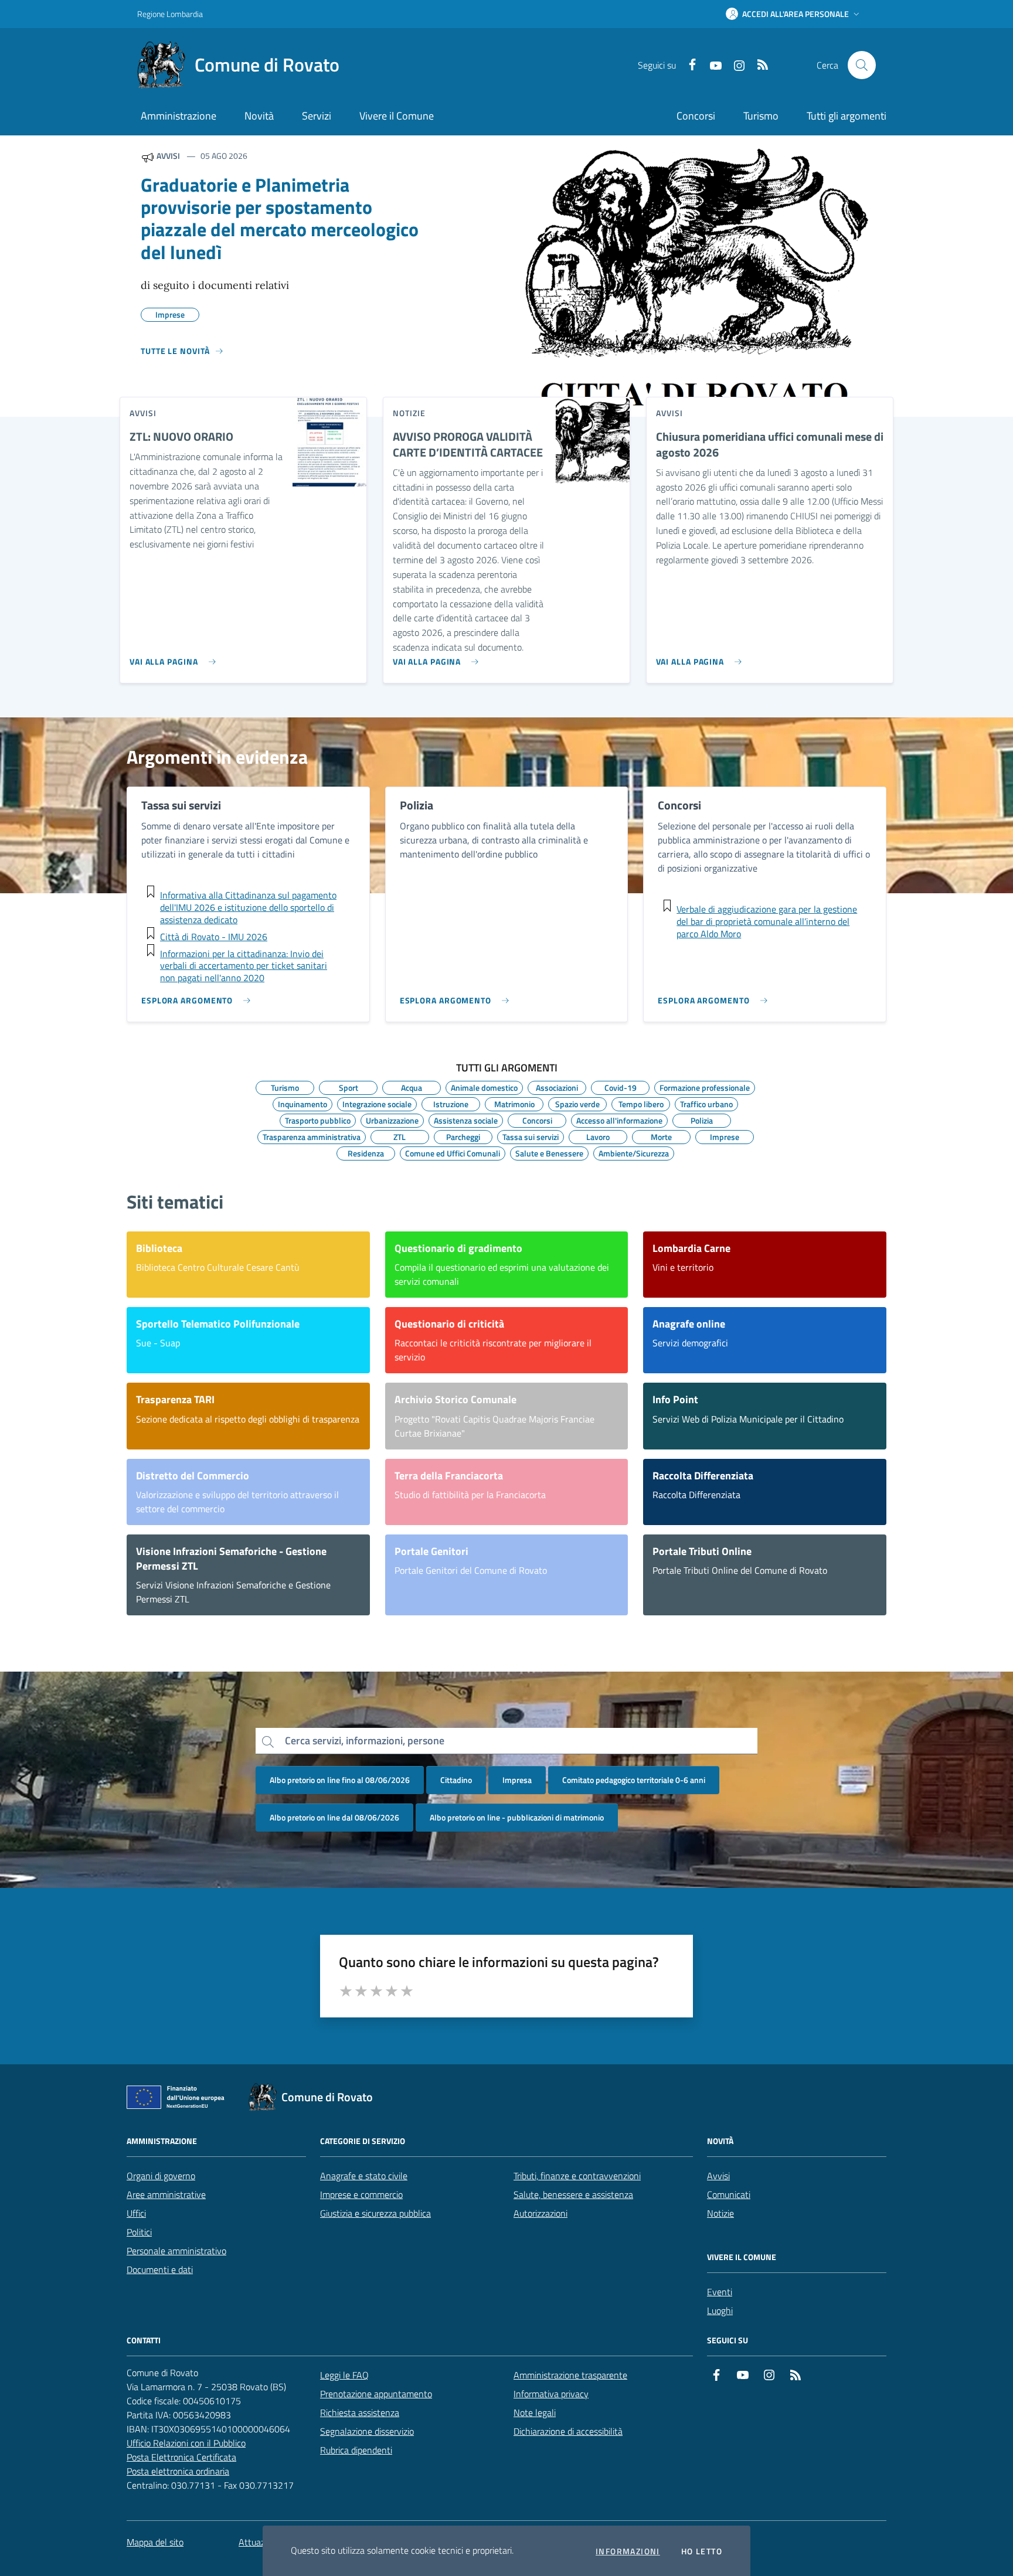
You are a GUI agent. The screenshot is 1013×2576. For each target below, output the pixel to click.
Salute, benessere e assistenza (573, 2194)
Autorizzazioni (541, 2213)
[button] (794, 14)
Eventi (720, 2292)
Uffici (136, 2213)
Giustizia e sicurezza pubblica (375, 2213)
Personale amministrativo (176, 2251)
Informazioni (628, 2551)
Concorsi (696, 116)
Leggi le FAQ (344, 2375)
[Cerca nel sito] (862, 65)
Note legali (535, 2412)
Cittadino (456, 1780)
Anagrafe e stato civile (364, 2176)
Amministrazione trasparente (570, 2375)
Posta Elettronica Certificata (181, 2457)
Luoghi (720, 2310)
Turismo (761, 116)
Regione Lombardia (170, 14)
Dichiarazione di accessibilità (568, 2431)
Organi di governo (161, 2176)
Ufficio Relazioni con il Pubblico (186, 2443)
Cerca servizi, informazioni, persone (365, 1740)
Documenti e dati (160, 2269)
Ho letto (702, 2551)
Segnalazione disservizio (367, 2431)
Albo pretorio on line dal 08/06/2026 (334, 1817)
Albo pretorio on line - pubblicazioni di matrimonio (517, 1817)
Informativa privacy (551, 2394)
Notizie (720, 2213)
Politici (139, 2232)
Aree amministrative (166, 2194)
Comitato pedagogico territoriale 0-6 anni (634, 1780)
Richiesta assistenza (360, 2412)
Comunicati (729, 2194)
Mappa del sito (155, 2542)
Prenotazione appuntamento (376, 2394)
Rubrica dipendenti (356, 2450)
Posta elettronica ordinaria (178, 2471)
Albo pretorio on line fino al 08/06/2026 (340, 1780)
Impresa (517, 1780)
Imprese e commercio (361, 2194)
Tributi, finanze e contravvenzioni (577, 2176)
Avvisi (718, 2176)
